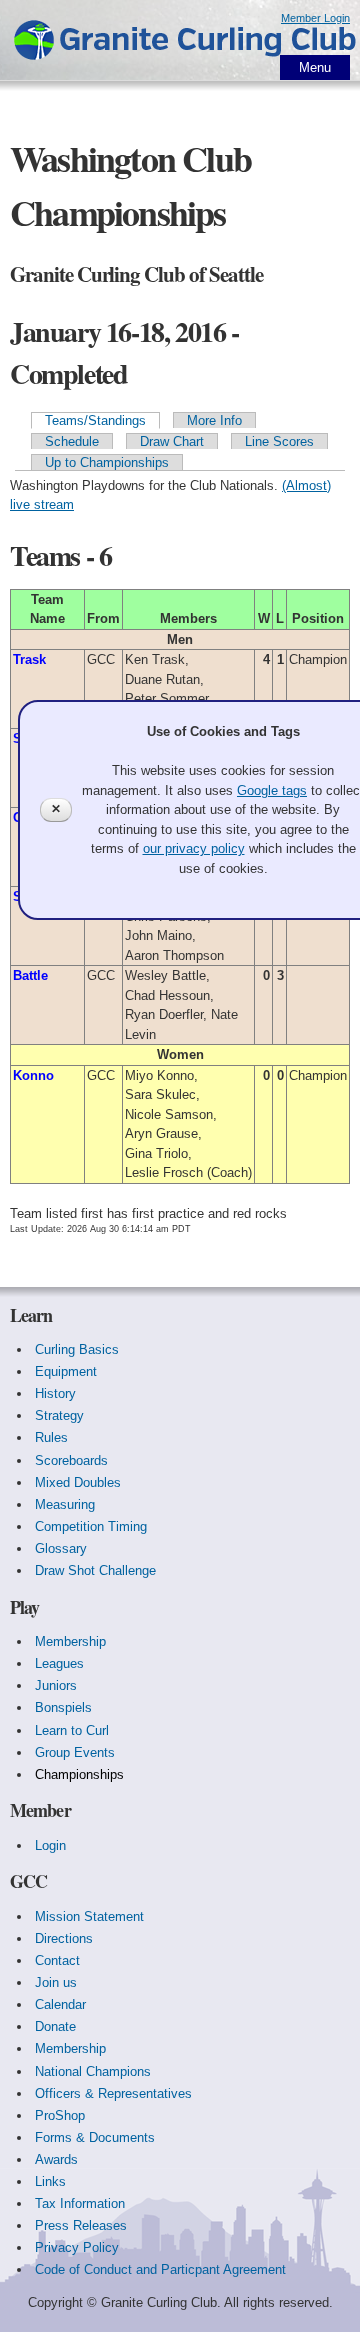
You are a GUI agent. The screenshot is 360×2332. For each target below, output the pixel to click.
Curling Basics (77, 1349)
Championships (79, 1774)
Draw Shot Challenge (95, 1570)
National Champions (93, 2071)
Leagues (59, 1663)
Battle (30, 975)
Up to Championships (107, 462)
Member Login (315, 18)
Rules (51, 1437)
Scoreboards (71, 1460)
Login (50, 1845)
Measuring (65, 1504)
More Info (214, 420)
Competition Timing (91, 1526)
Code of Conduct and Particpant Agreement (160, 2269)
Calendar (60, 2004)
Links (50, 2181)
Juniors (56, 1685)
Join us (56, 1982)
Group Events (75, 1752)
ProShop (60, 2115)
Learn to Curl (72, 1730)
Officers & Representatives (113, 2093)
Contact (57, 1960)
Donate (55, 2026)
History (55, 1393)
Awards (56, 2159)
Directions (64, 1938)
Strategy (59, 1415)
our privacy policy (194, 848)
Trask (29, 659)
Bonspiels (63, 1707)
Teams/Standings (95, 420)
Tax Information (80, 2203)
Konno (33, 1075)
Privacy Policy (77, 2247)
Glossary (61, 1548)
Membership (70, 1641)
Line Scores (279, 441)
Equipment (66, 1371)
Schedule (72, 441)
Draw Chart (172, 441)
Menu (315, 67)
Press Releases (81, 2225)
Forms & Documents (95, 2137)
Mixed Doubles (78, 1482)
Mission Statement (89, 1916)
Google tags (272, 790)
